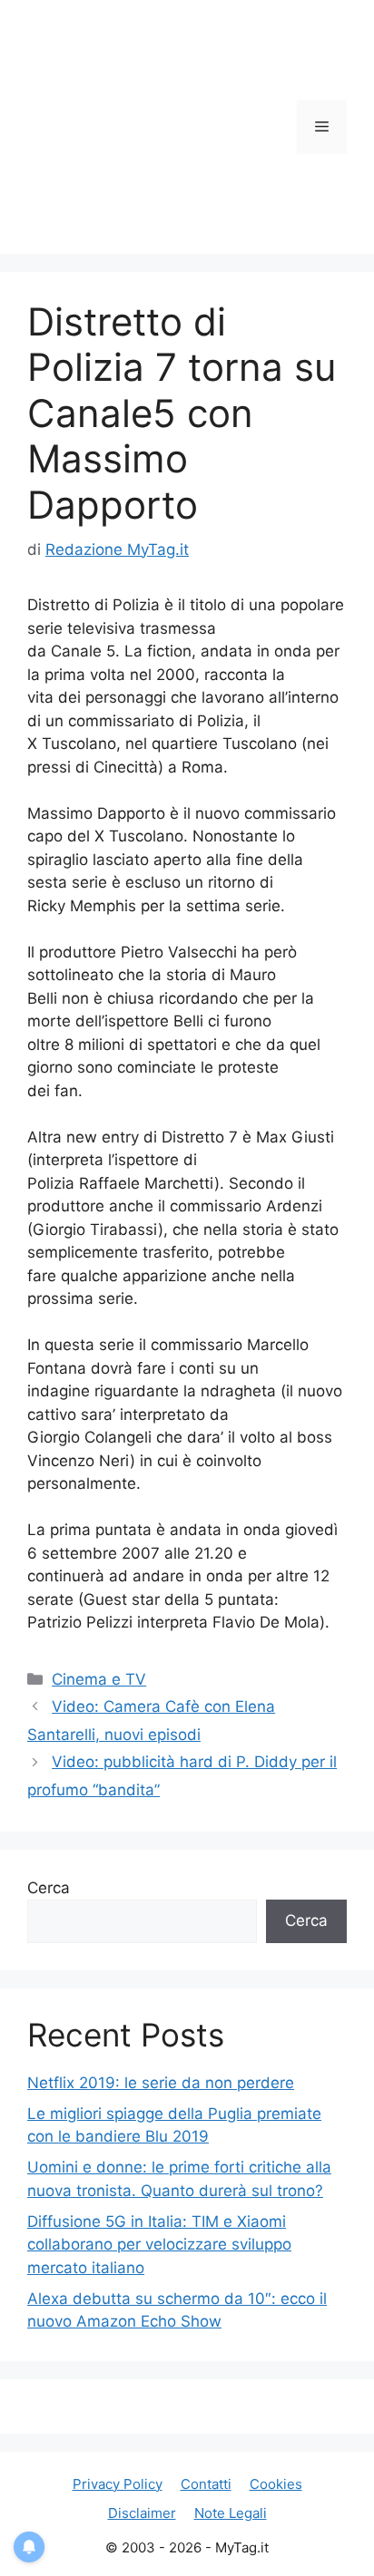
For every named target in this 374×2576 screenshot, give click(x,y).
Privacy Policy (118, 2484)
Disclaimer (142, 2513)
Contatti (206, 2484)
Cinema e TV (99, 1679)
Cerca (49, 1888)
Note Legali (231, 2513)
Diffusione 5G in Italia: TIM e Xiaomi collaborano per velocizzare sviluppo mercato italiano (159, 2245)
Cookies (276, 2484)
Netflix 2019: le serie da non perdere (161, 2083)
